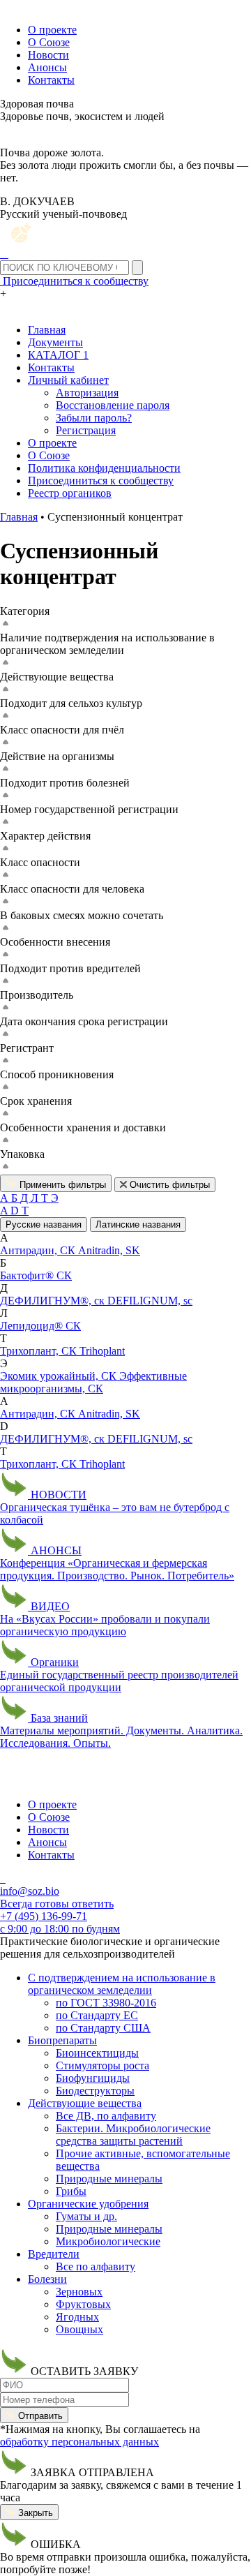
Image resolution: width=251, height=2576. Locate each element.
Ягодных (77, 2317)
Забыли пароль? (94, 418)
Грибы (71, 2191)
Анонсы (47, 67)
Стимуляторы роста (102, 2065)
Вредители (54, 2254)
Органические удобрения (88, 2204)
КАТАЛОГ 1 (58, 355)
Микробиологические (108, 2241)
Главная (47, 330)
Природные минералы (109, 2179)
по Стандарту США (103, 2028)
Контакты (51, 80)
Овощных (79, 2329)
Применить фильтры (61, 1185)
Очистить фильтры (168, 1185)
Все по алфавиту (96, 2266)
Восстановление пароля (113, 405)
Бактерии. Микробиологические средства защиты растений (133, 2135)
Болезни (47, 2279)
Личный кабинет (68, 380)
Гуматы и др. (86, 2216)
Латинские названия (138, 1224)
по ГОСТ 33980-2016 (106, 2003)
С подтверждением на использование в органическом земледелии (122, 1984)
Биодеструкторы (95, 2091)
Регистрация (86, 430)
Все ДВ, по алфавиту (106, 2116)
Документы (55, 342)
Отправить (39, 2416)
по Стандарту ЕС (97, 2015)
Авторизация (87, 393)
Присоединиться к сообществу (101, 481)
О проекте (52, 30)
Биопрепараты (62, 2040)
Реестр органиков (70, 493)
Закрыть (34, 2513)
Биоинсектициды (97, 2053)
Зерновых (79, 2292)
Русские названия (44, 1224)
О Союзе (49, 42)
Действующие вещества (85, 2103)
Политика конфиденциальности (104, 468)
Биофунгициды (93, 2078)
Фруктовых (83, 2304)
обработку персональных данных (79, 2442)
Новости (48, 55)
